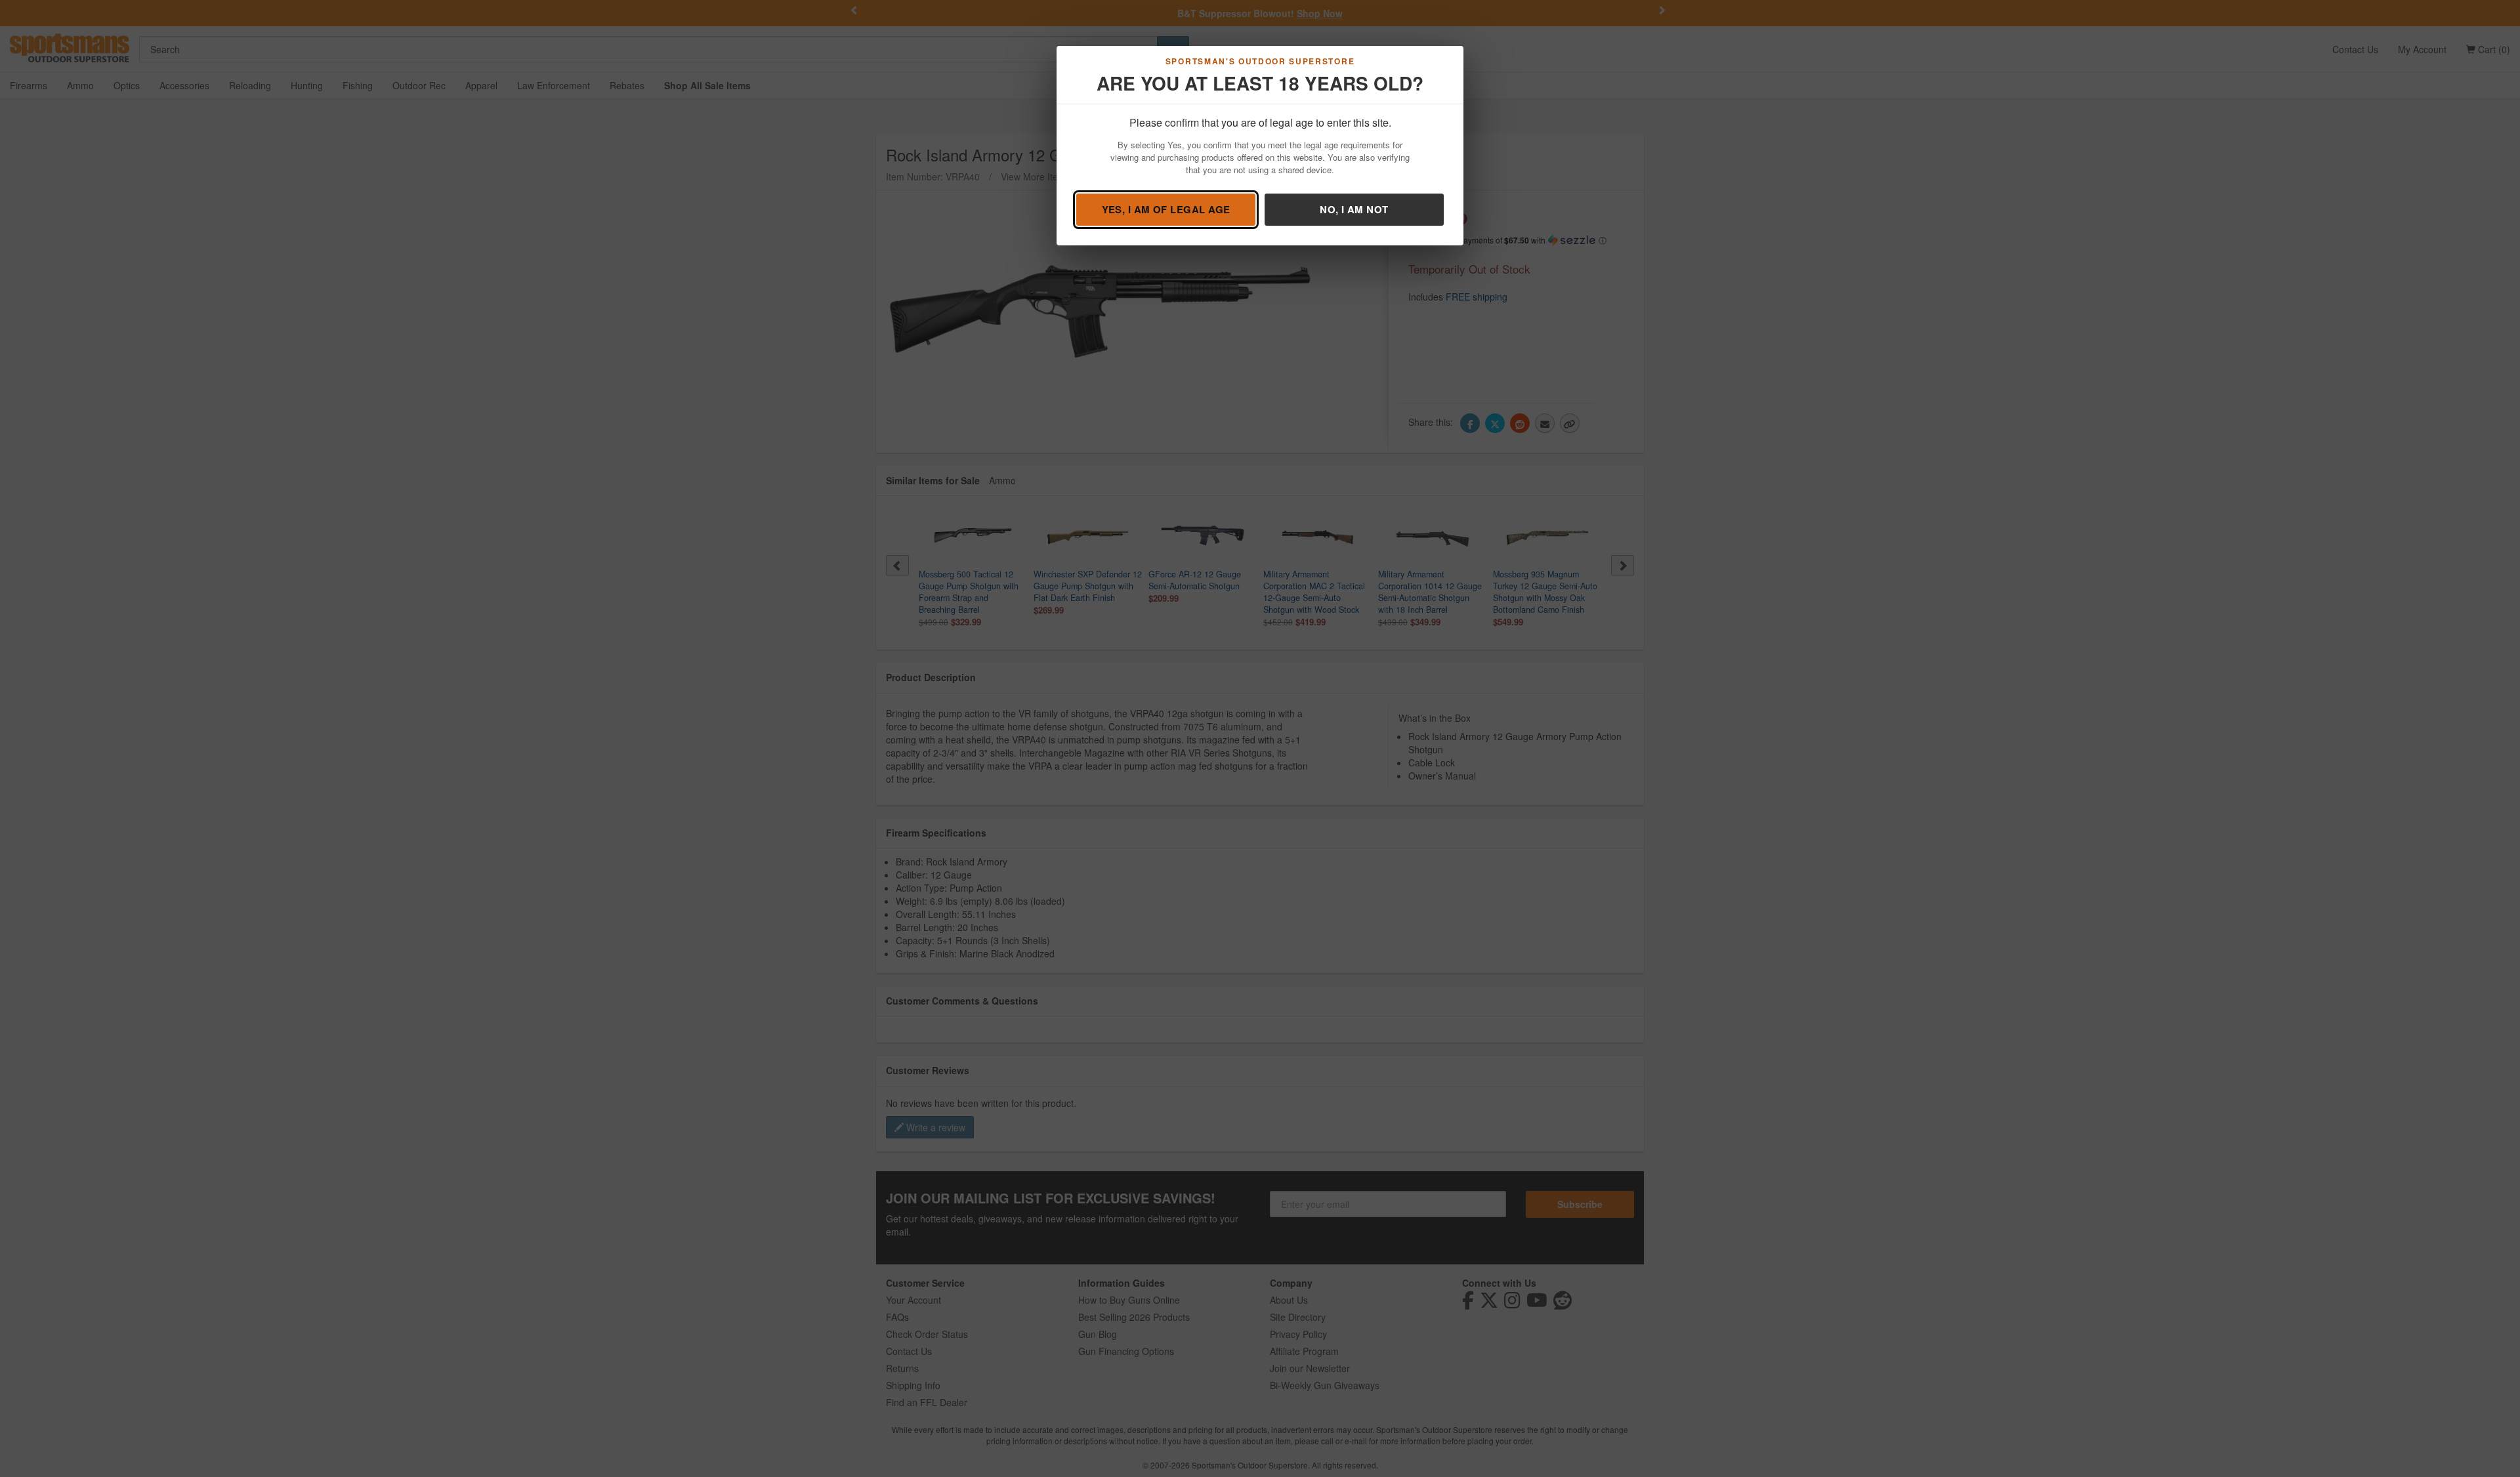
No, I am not (1354, 209)
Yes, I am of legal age (1166, 209)
